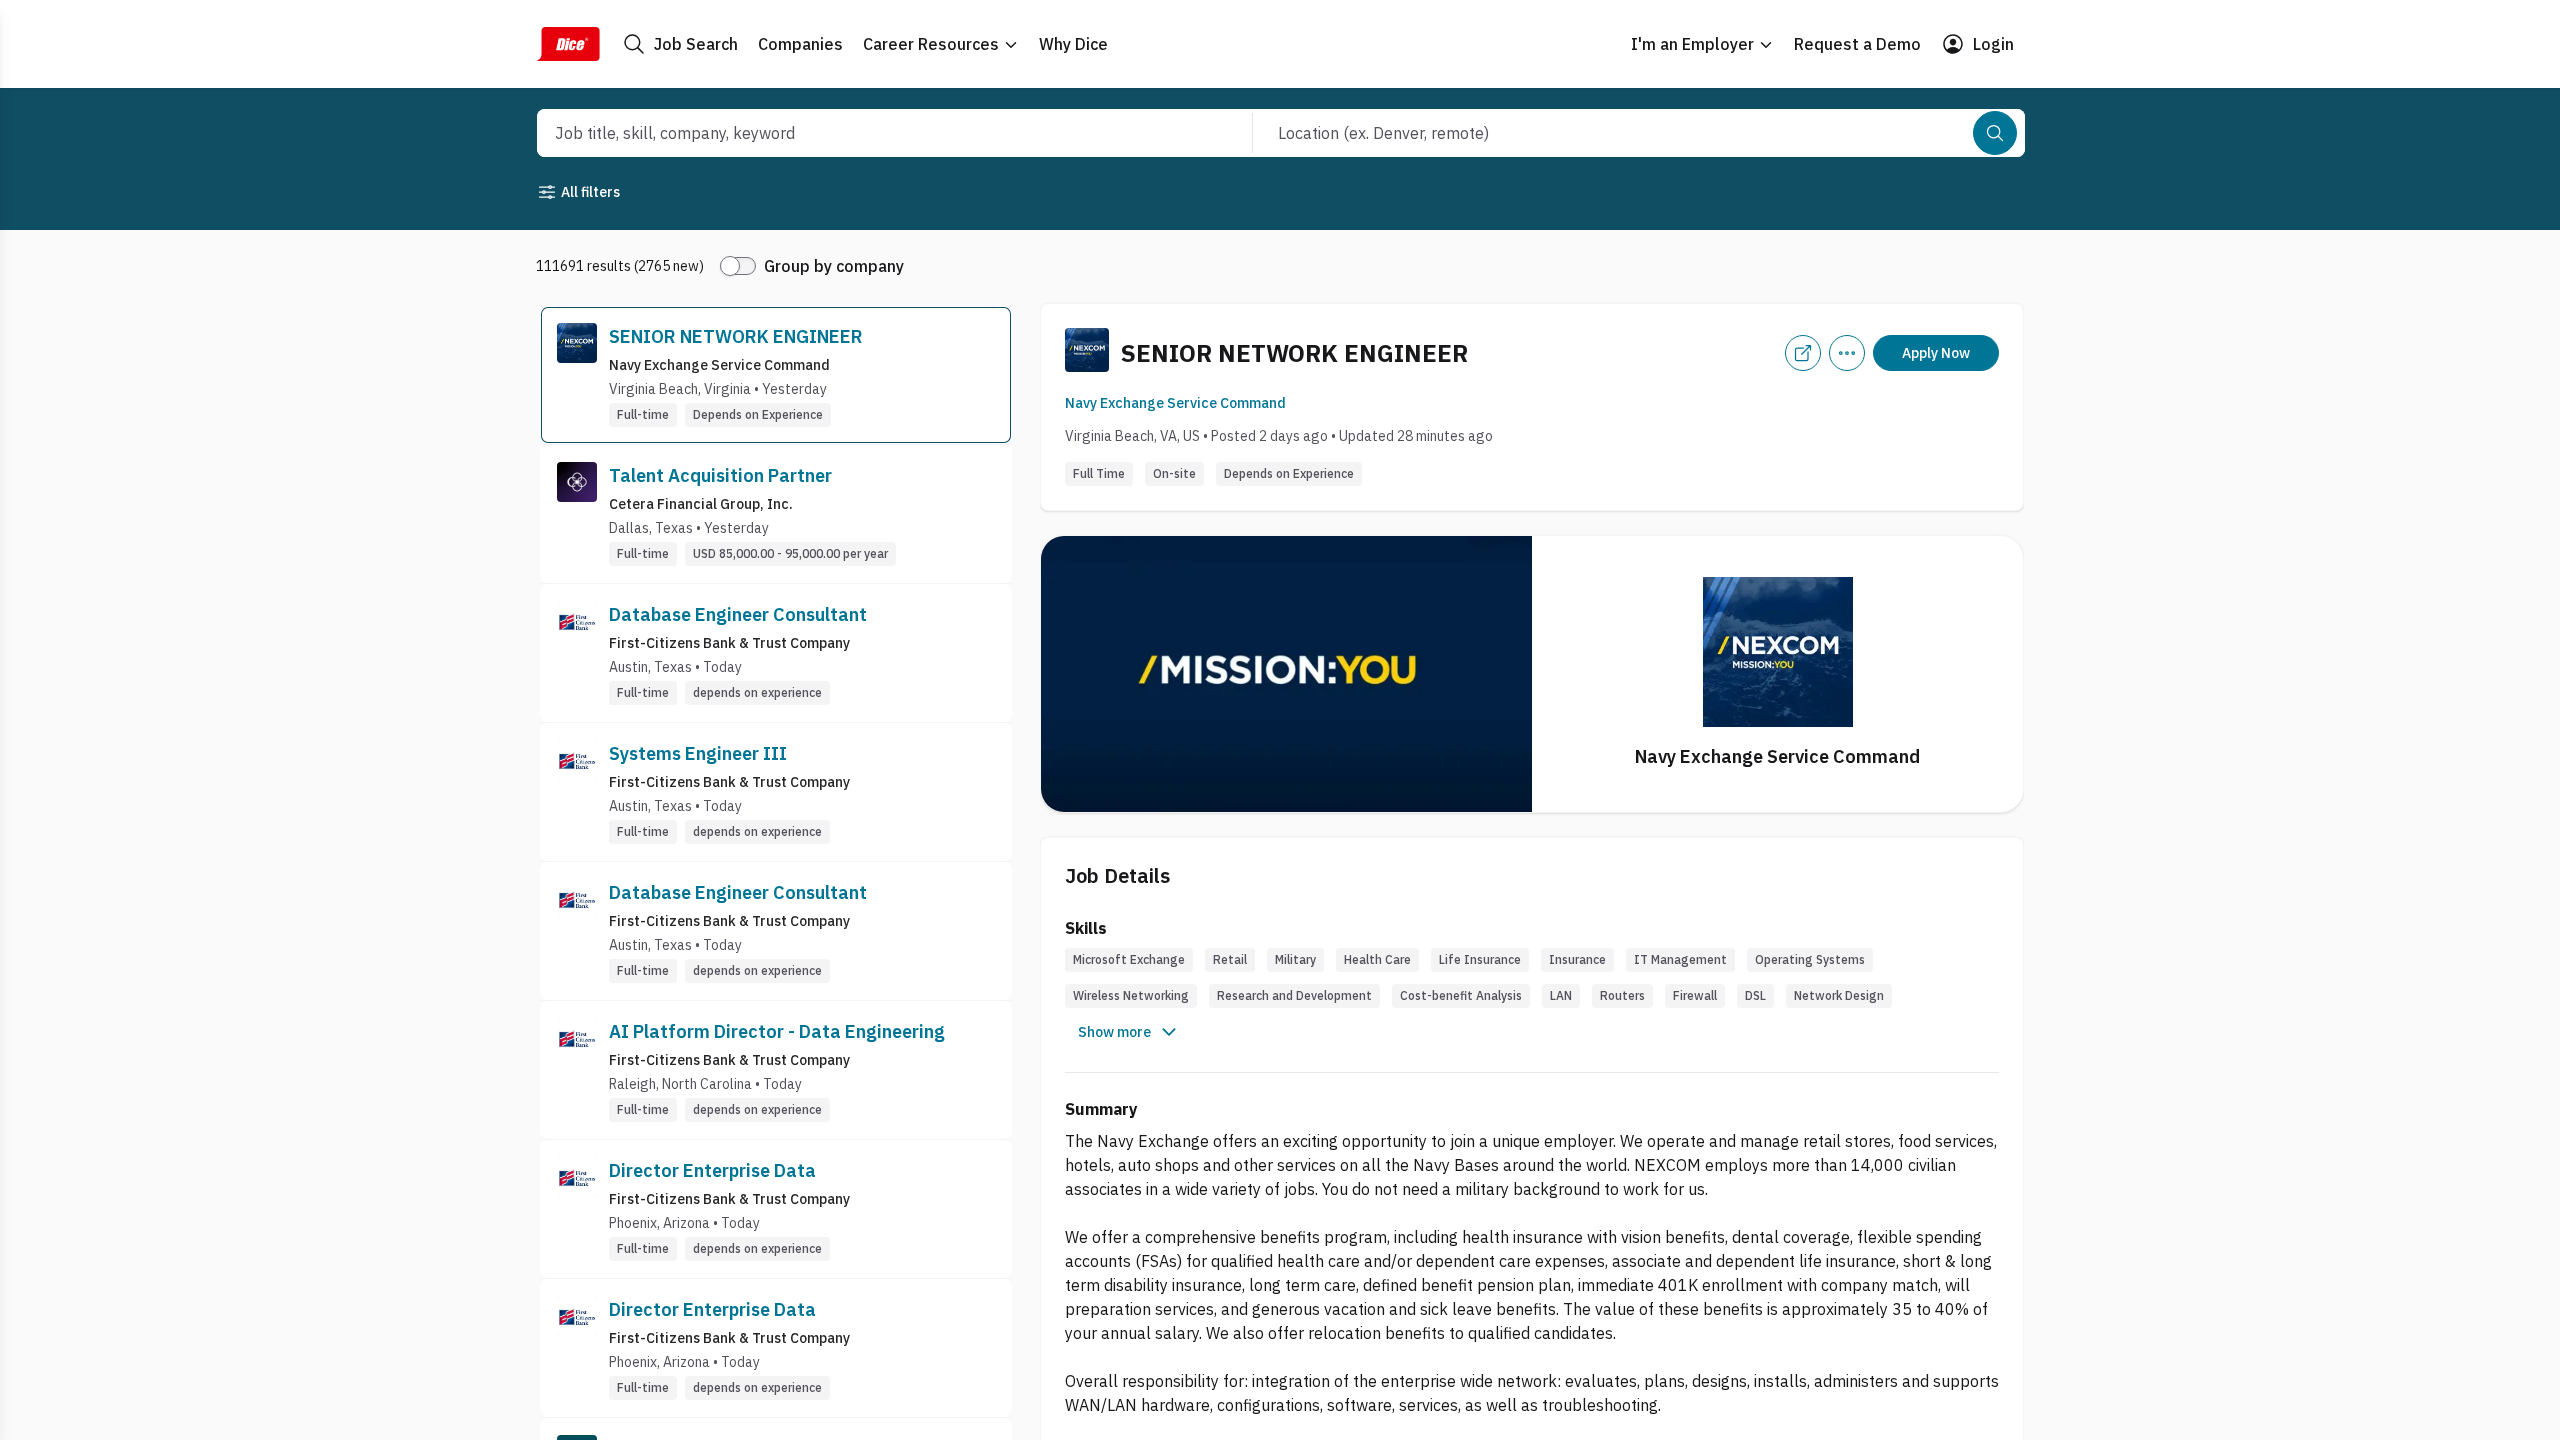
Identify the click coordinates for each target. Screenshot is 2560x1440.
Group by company (834, 266)
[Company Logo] (577, 375)
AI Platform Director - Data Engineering (777, 1031)
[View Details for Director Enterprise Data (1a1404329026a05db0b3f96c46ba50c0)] (776, 1348)
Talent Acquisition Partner (720, 475)
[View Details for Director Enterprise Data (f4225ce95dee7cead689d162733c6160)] (776, 1209)
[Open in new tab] (1803, 353)
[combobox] (873, 133)
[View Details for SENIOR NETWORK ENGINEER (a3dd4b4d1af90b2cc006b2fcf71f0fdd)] (776, 375)
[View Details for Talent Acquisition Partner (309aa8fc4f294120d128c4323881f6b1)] (776, 514)
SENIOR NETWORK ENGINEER (736, 336)
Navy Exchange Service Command (1175, 403)
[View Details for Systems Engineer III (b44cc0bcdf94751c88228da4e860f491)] (776, 792)
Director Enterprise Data (712, 1170)
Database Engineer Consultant (738, 614)
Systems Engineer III (698, 753)
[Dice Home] (568, 44)
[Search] (1995, 133)
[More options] (1847, 353)
